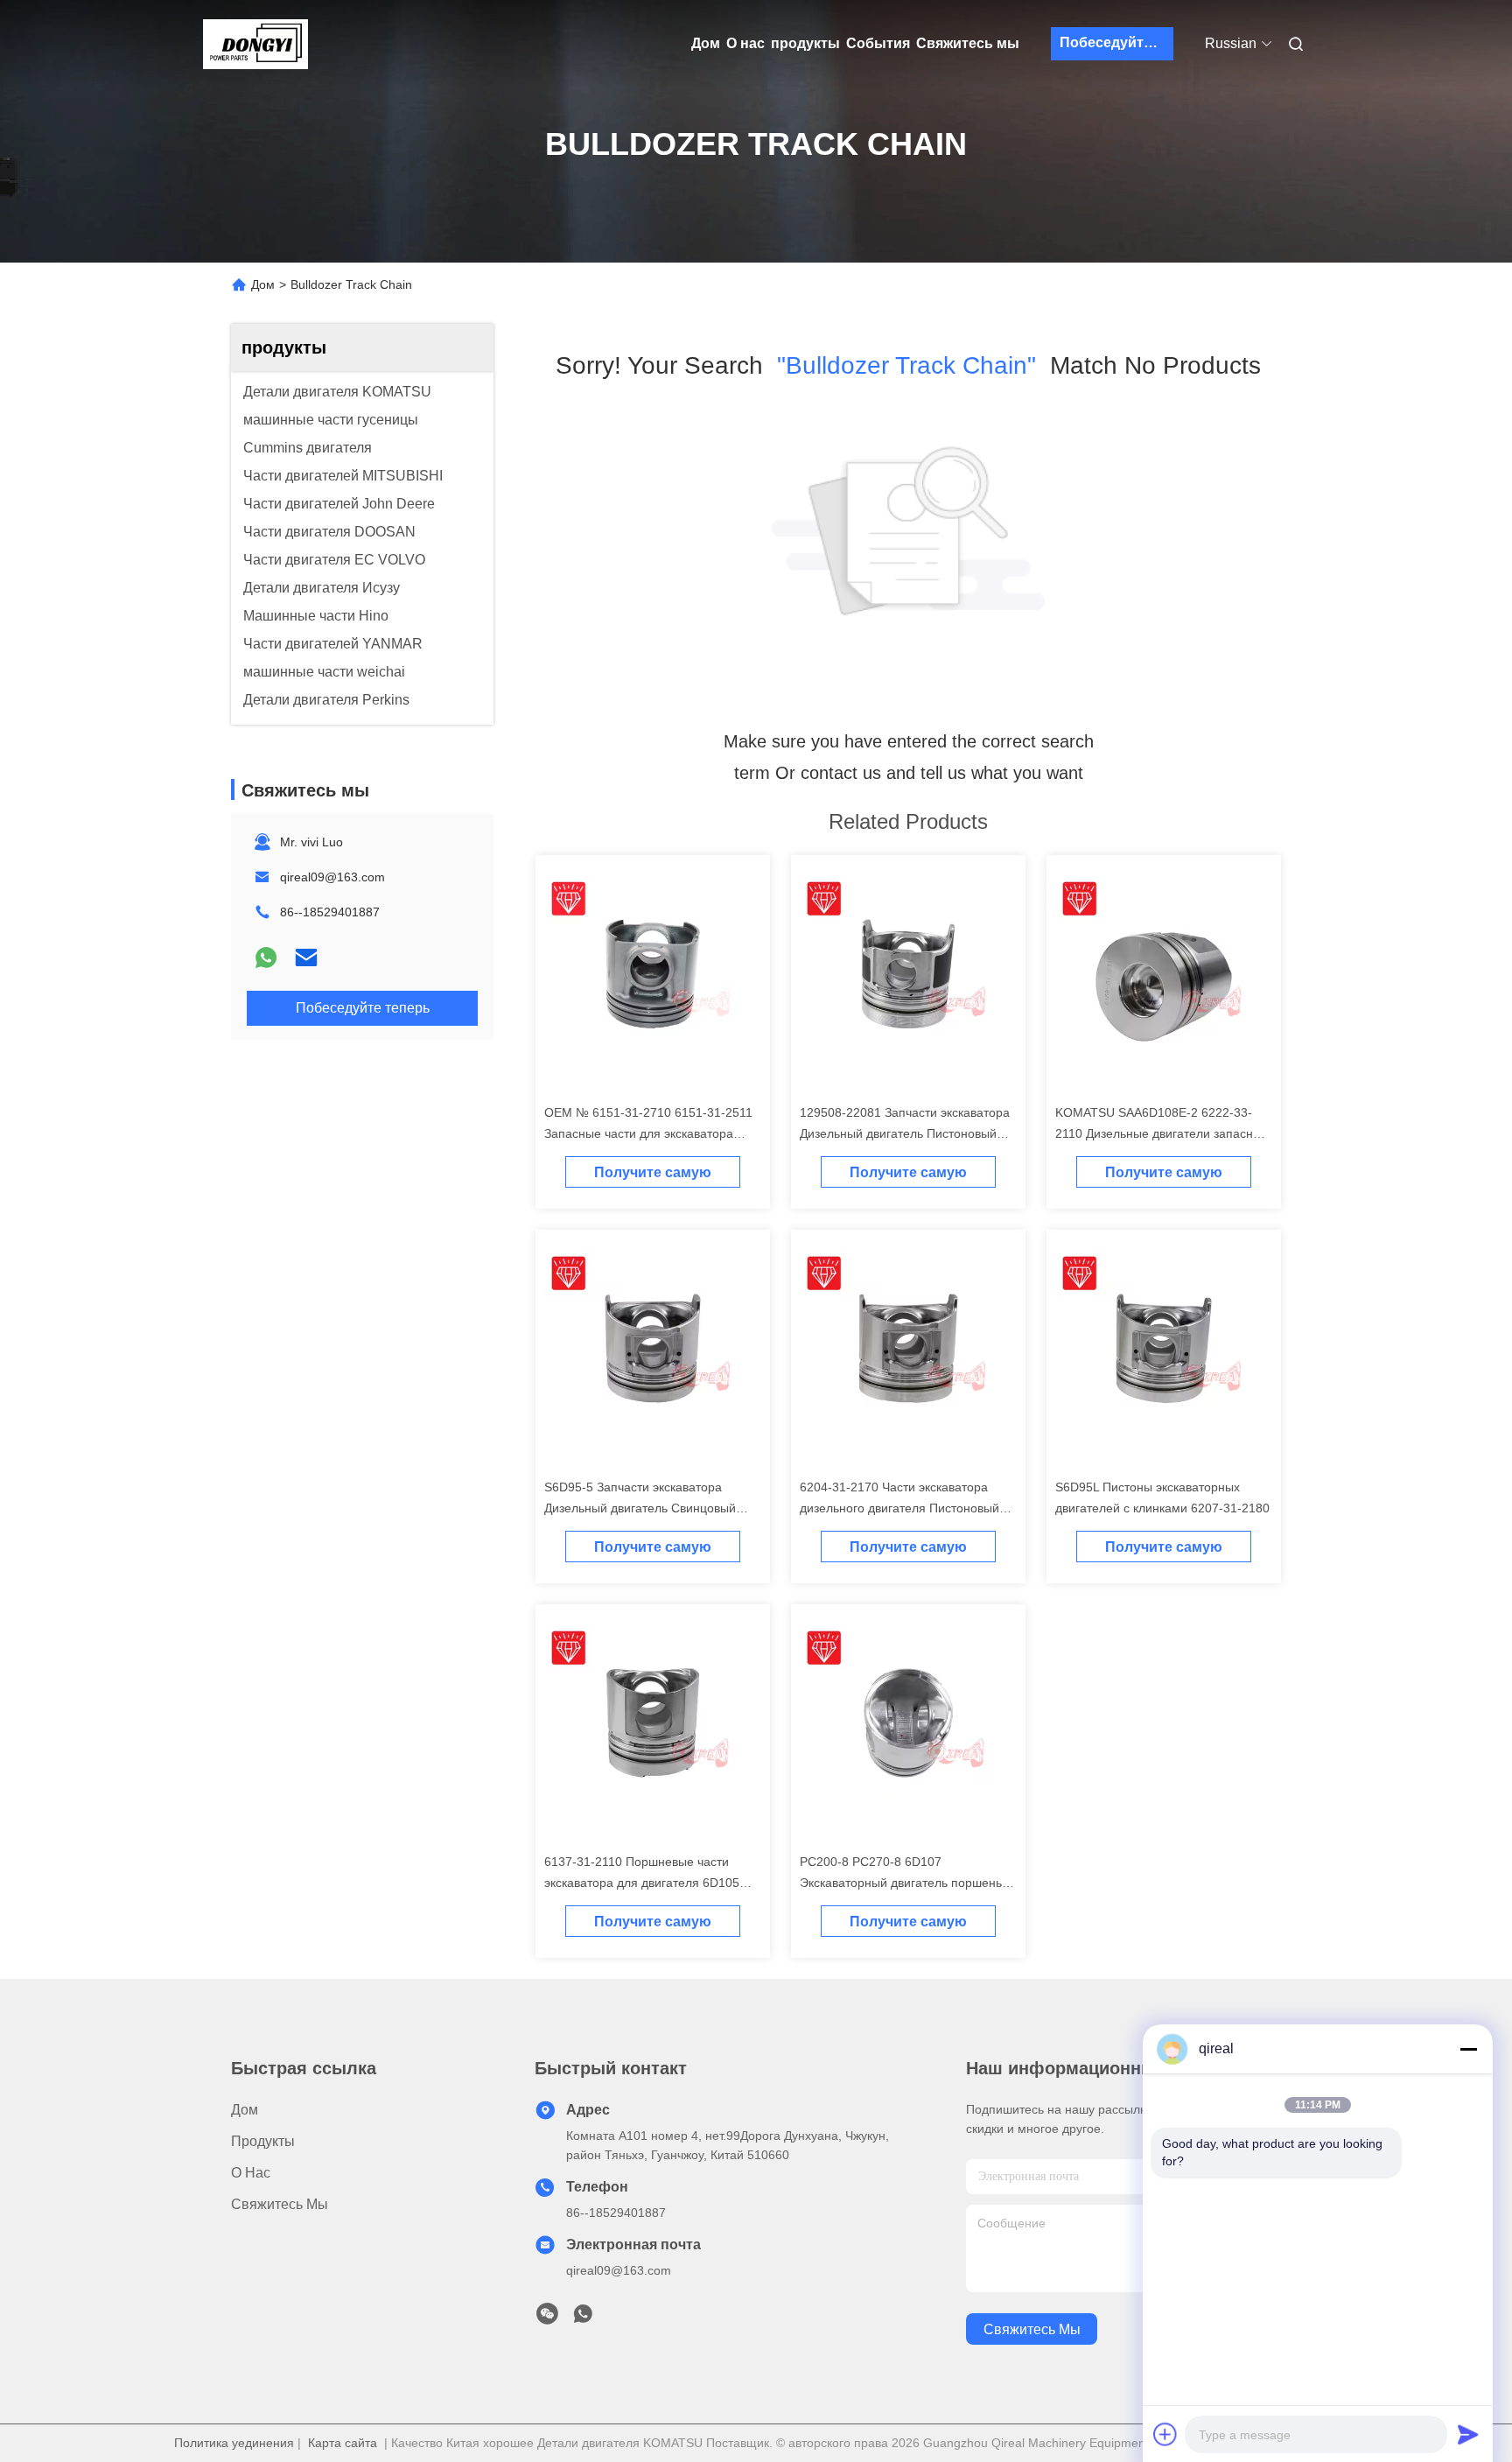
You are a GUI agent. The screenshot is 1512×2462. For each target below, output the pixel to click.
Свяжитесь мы (968, 43)
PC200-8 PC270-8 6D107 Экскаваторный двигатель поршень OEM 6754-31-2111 (901, 1883)
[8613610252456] (583, 2318)
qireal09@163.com (332, 877)
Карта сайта (343, 2443)
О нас (745, 43)
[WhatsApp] (266, 957)
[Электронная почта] (306, 957)
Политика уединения (234, 2443)
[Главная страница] (255, 44)
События (878, 43)
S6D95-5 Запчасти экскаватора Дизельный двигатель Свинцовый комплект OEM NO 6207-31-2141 (640, 1508)
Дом (706, 43)
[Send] (1468, 2434)
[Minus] (1468, 2049)
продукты (805, 43)
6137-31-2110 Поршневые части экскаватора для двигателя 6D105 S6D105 (642, 1883)
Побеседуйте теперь (1116, 42)
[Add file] (1165, 2434)
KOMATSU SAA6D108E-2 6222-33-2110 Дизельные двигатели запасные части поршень (1162, 1133)
